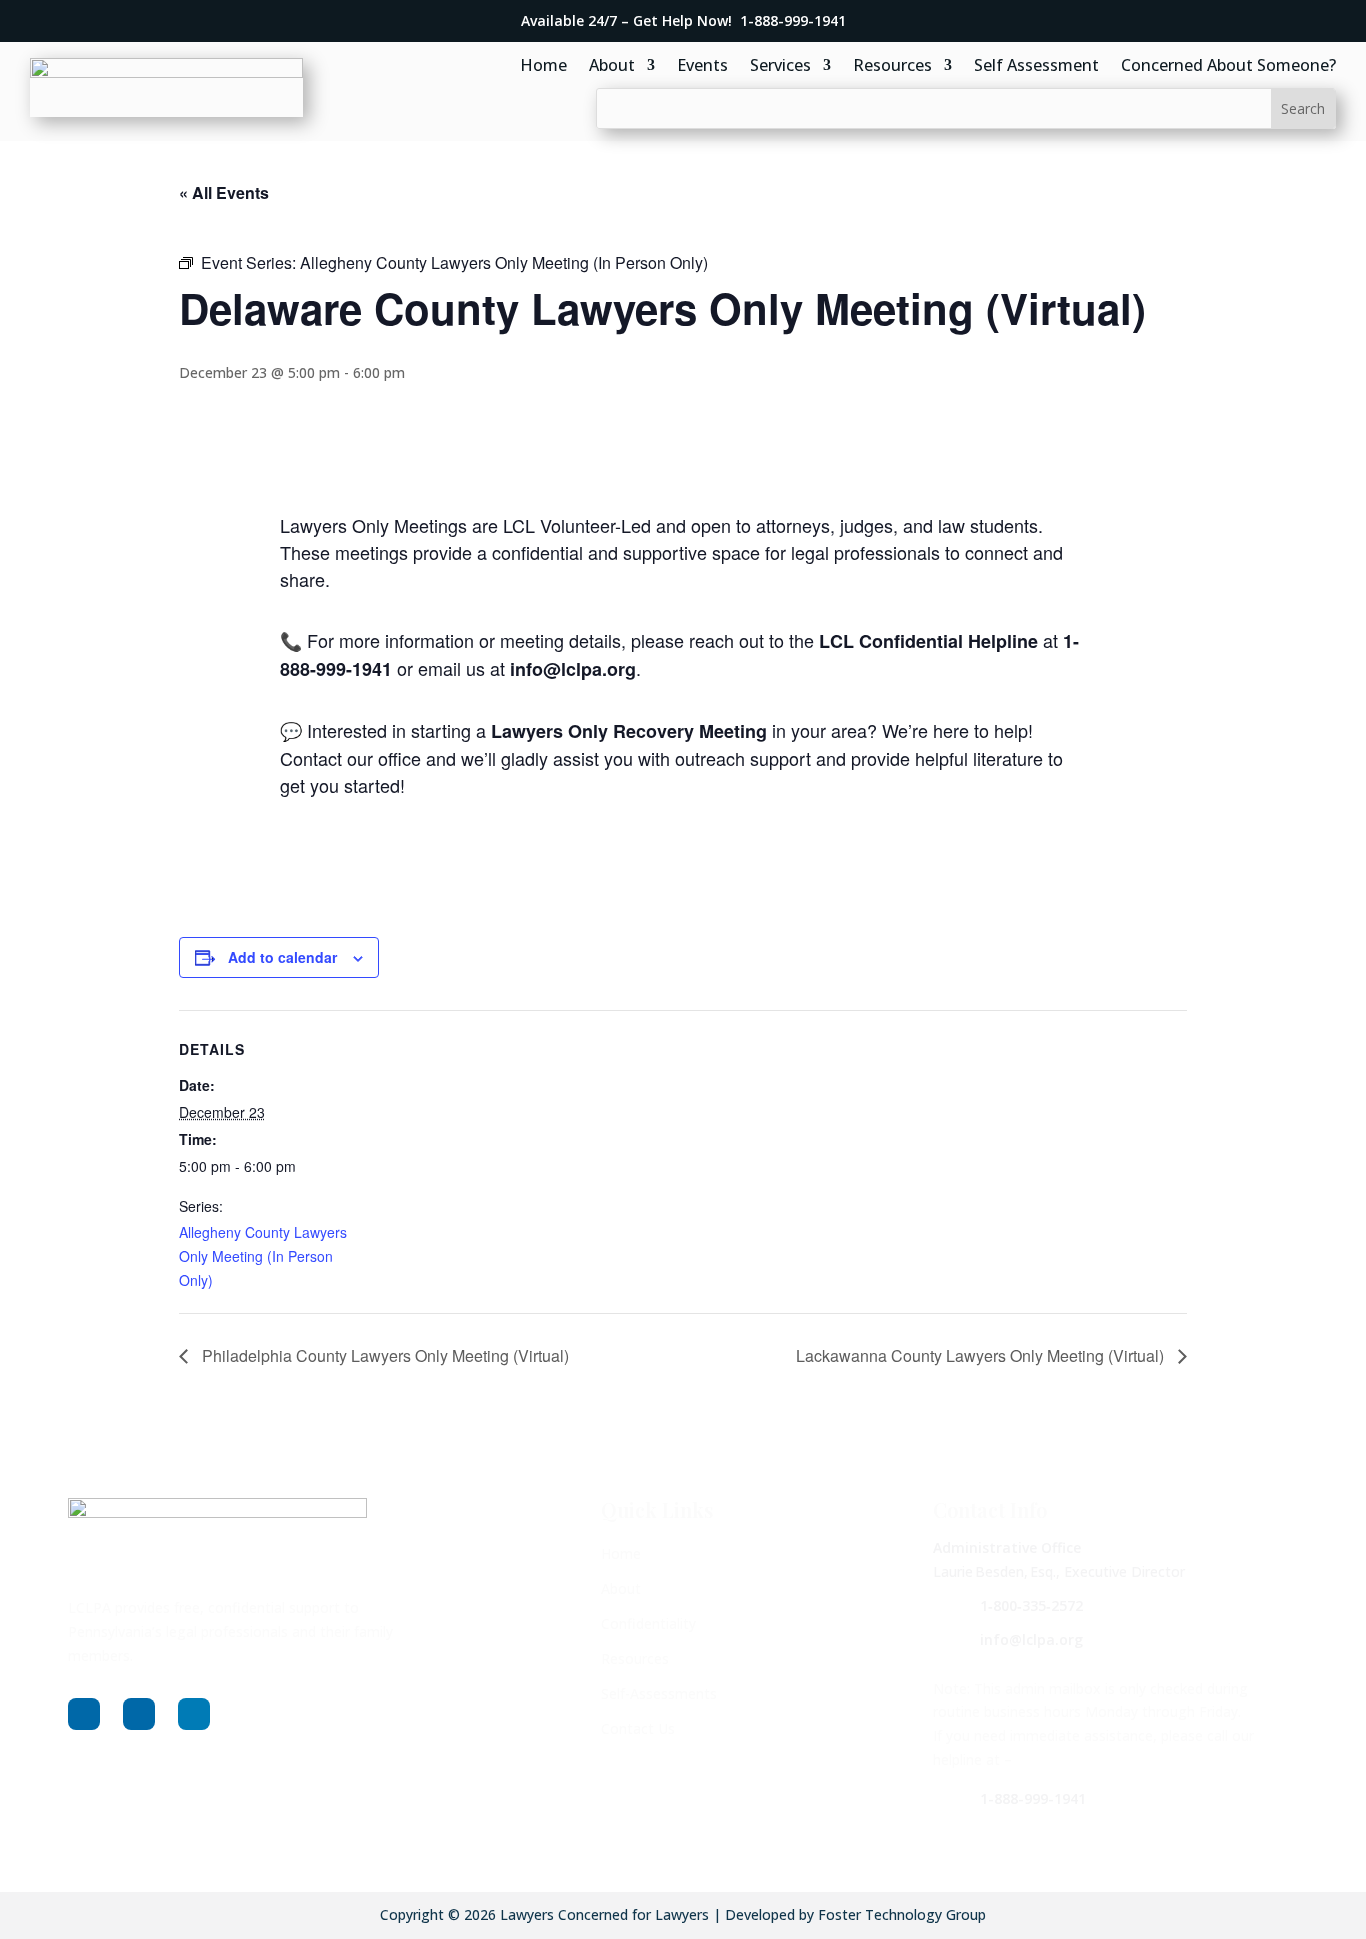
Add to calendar (282, 957)
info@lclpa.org (1031, 1639)
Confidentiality (648, 1623)
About (612, 67)
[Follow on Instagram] (139, 1714)
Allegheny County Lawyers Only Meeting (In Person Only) (263, 1256)
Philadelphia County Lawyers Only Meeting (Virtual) (383, 1355)
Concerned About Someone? (1228, 67)
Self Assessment (1036, 67)
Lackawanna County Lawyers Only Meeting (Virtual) (982, 1355)
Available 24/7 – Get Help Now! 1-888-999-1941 (683, 20)
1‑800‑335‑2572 (1031, 1605)
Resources (892, 67)
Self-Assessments (659, 1693)
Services (780, 67)
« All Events (224, 192)
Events (702, 67)
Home (543, 67)
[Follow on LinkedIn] (194, 1714)
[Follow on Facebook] (84, 1714)
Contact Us (638, 1728)
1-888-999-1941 (1033, 1798)
